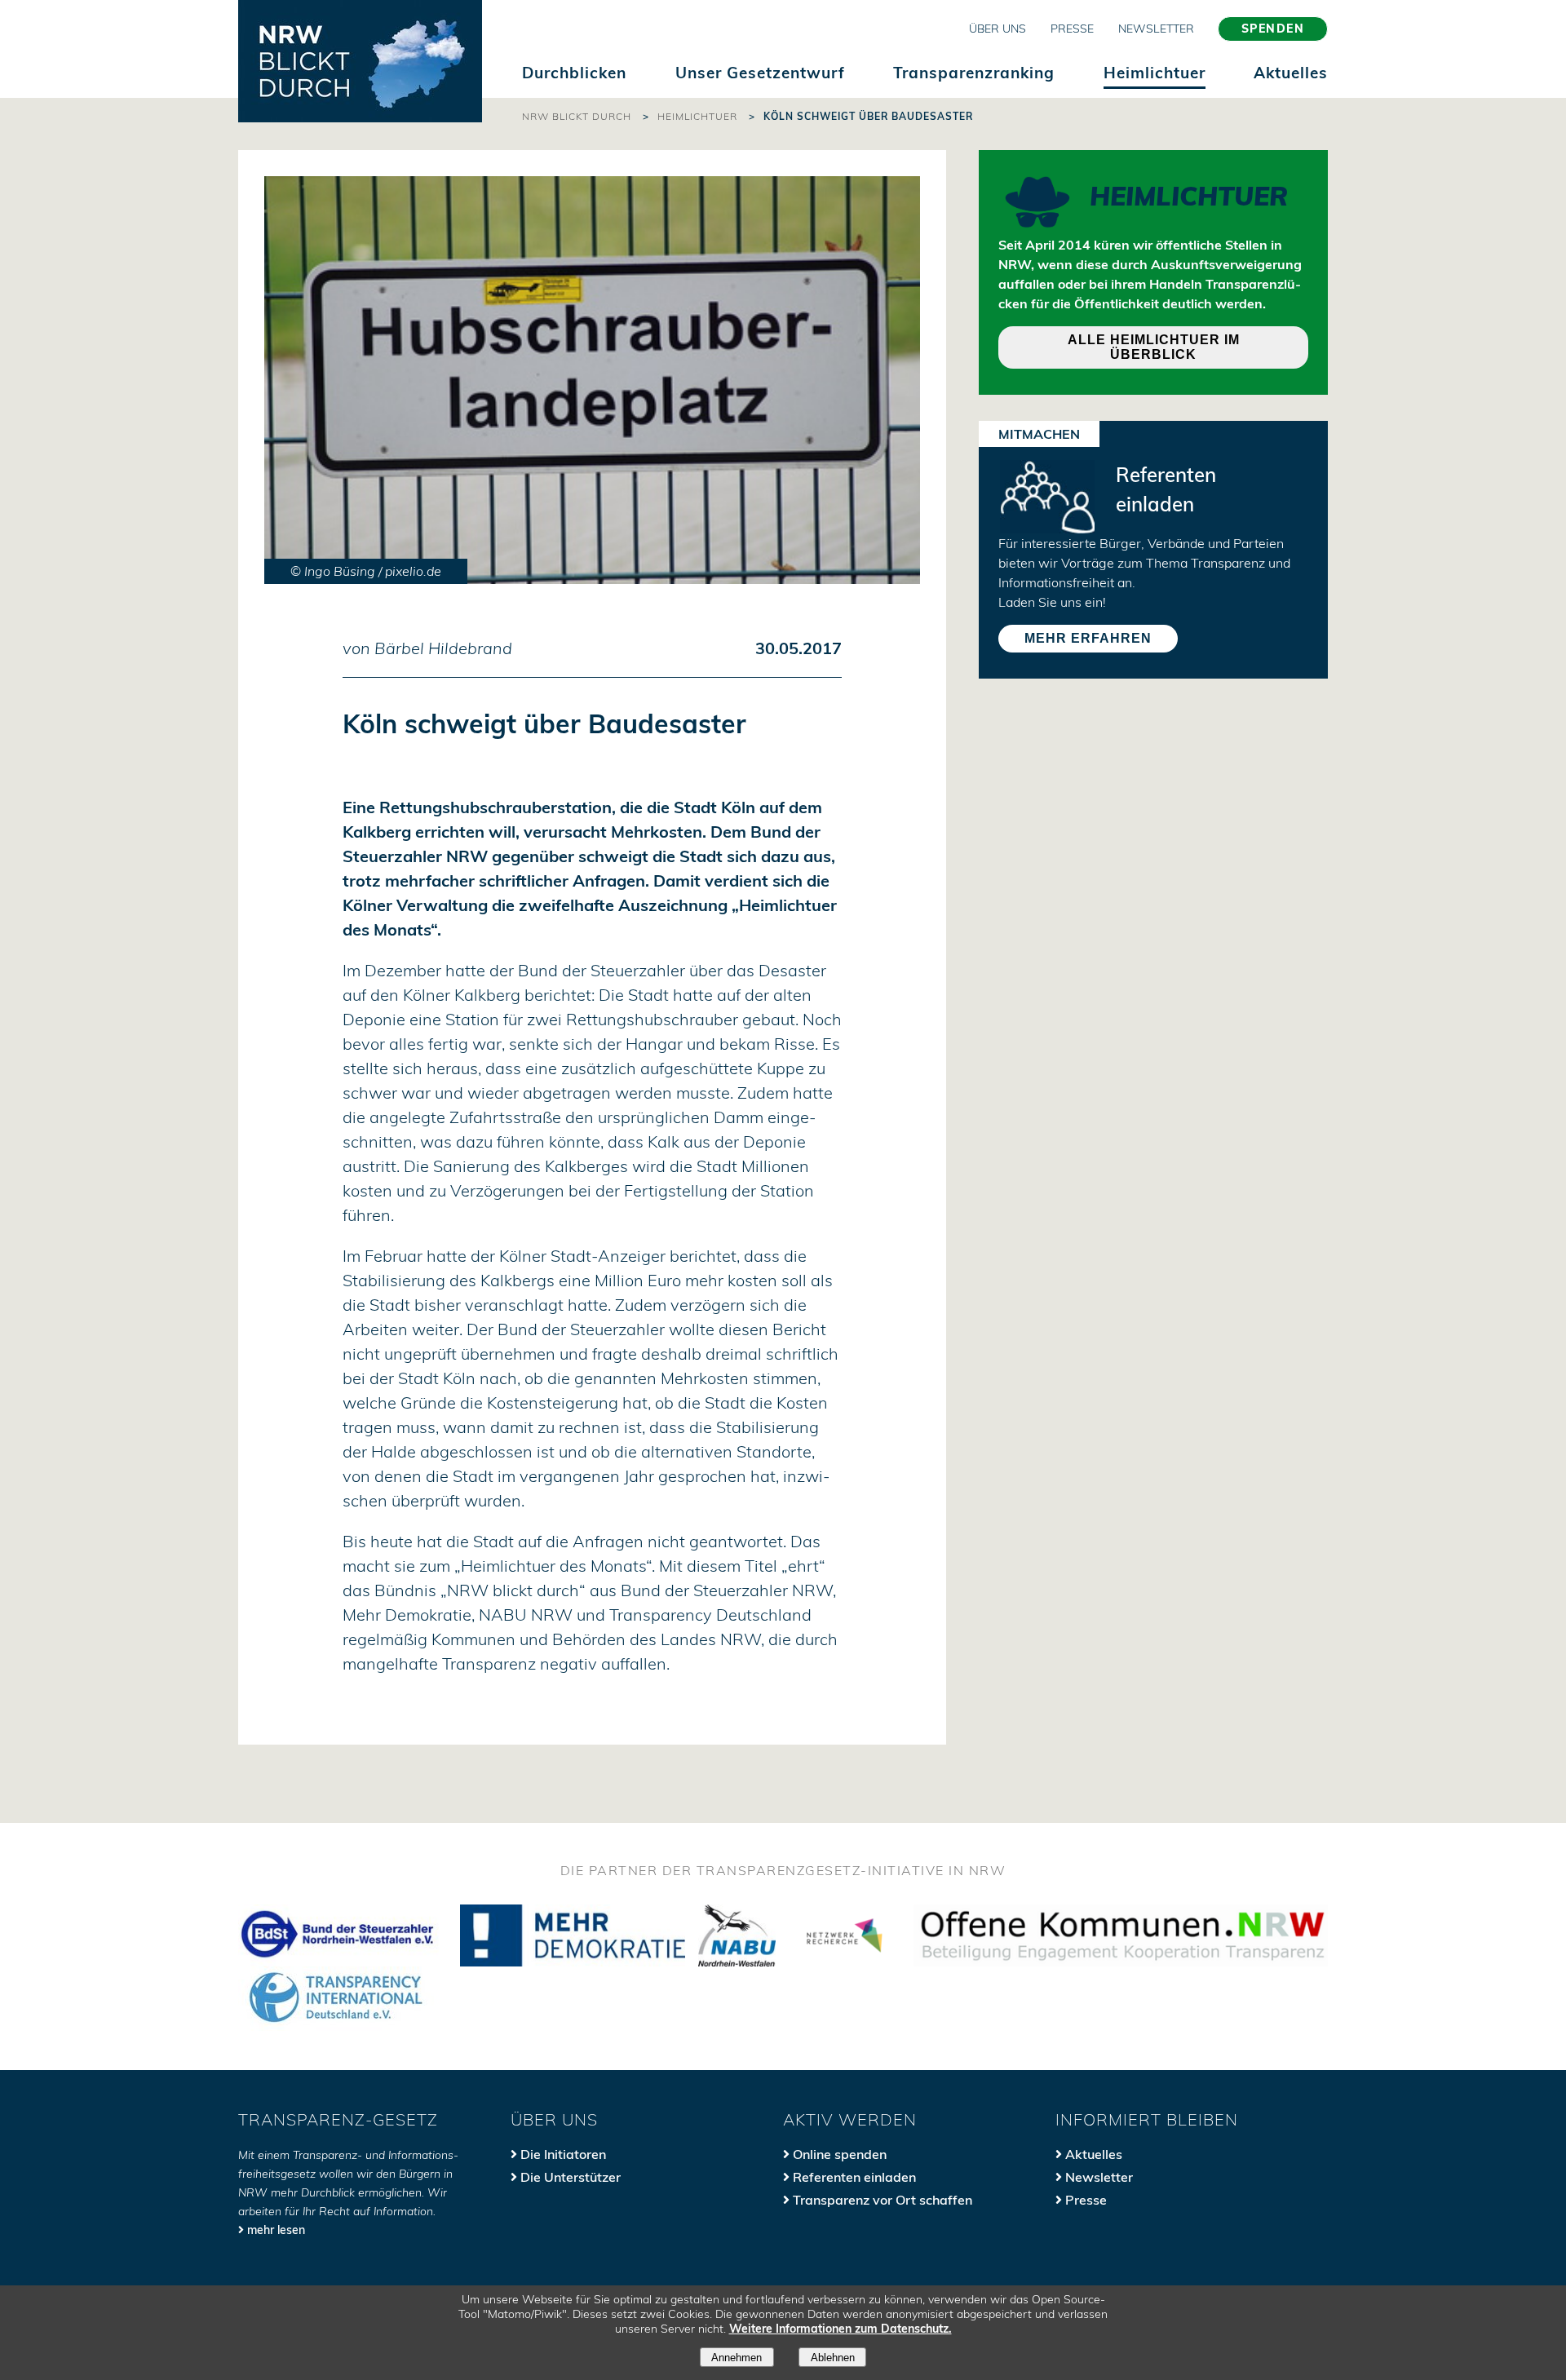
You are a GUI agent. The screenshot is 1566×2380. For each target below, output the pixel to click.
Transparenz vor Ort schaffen (883, 2200)
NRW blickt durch (577, 116)
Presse (1072, 29)
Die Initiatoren (563, 2154)
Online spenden (840, 2154)
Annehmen (737, 2358)
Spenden (1273, 29)
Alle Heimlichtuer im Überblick (1154, 347)
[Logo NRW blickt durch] (360, 61)
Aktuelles (1291, 73)
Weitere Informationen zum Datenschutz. (841, 2329)
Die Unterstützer (571, 2177)
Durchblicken (574, 73)
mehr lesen (276, 2230)
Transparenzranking (974, 73)
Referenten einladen (854, 2177)
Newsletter (1156, 29)
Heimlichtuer (1155, 73)
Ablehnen (833, 2358)
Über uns (998, 29)
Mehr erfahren (1088, 638)
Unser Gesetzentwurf (760, 73)
